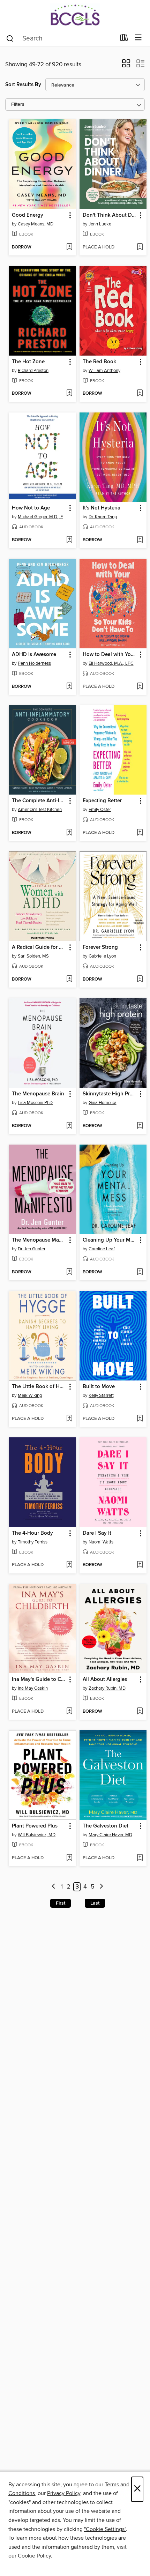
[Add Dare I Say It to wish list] (140, 1565)
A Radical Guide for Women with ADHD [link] (39, 947)
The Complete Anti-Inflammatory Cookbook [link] (39, 801)
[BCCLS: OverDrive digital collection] (75, 15)
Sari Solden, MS (33, 956)
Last (95, 1903)
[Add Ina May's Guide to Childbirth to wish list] (69, 1712)
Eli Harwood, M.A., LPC (111, 663)
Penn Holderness (34, 663)
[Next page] (101, 1887)
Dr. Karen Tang (103, 517)
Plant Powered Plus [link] (35, 1826)
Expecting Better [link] (102, 801)
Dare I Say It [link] (97, 1533)
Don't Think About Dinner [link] (110, 215)
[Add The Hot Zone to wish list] (69, 394)
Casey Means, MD (36, 224)
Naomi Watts (101, 1542)
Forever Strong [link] (100, 947)
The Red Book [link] (99, 362)
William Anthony (104, 371)
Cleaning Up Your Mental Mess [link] (110, 1240)
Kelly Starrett (101, 1395)
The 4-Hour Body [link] (32, 1533)
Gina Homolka (103, 1103)
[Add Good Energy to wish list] (69, 247)
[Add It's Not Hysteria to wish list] (140, 540)
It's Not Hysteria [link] (102, 508)
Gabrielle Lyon (102, 956)
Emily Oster (100, 810)
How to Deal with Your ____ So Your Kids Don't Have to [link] (110, 655)
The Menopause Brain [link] (38, 1094)
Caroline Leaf (102, 1249)
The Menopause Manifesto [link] (39, 1240)
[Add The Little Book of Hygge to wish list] (69, 1419)
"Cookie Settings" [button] (105, 2529)
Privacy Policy (64, 2493)
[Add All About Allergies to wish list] (140, 1712)
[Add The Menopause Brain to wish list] (69, 1126)
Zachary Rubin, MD (107, 1688)
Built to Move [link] (99, 1387)
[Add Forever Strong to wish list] (140, 980)
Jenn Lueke (100, 224)
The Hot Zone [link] (28, 362)
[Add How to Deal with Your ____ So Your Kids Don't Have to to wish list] (140, 687)
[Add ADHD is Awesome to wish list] (69, 687)
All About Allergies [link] (105, 1680)
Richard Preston (33, 371)
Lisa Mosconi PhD (35, 1103)
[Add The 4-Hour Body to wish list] (69, 1565)
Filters (18, 105)
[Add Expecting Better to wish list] (140, 833)
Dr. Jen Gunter (32, 1249)
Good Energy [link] (28, 215)
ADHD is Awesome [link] (34, 655)
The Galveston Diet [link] (106, 1826)
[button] (126, 66)
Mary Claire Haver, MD (110, 1835)
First (61, 1903)
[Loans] (124, 39)
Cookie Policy (34, 2556)
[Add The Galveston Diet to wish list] (140, 1858)
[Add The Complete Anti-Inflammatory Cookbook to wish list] (69, 833)
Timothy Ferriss (33, 1542)
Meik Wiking (30, 1395)
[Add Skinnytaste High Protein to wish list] (140, 1126)
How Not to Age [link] (31, 508)
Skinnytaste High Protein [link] (110, 1094)
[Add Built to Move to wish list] (140, 1419)
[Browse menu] (138, 38)
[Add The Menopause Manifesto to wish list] (69, 1272)
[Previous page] (54, 1887)
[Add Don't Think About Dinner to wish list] (140, 247)
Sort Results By (23, 85)
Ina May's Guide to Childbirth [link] (39, 1680)
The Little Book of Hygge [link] (39, 1387)
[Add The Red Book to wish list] (140, 394)
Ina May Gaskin (33, 1688)
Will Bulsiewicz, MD (37, 1835)
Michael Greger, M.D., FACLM (43, 517)
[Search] (10, 38)
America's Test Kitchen (40, 810)
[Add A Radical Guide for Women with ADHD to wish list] (69, 980)
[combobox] (61, 38)
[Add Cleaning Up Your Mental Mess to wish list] (140, 1272)
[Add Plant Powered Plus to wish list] (69, 1858)
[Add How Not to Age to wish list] (69, 540)
